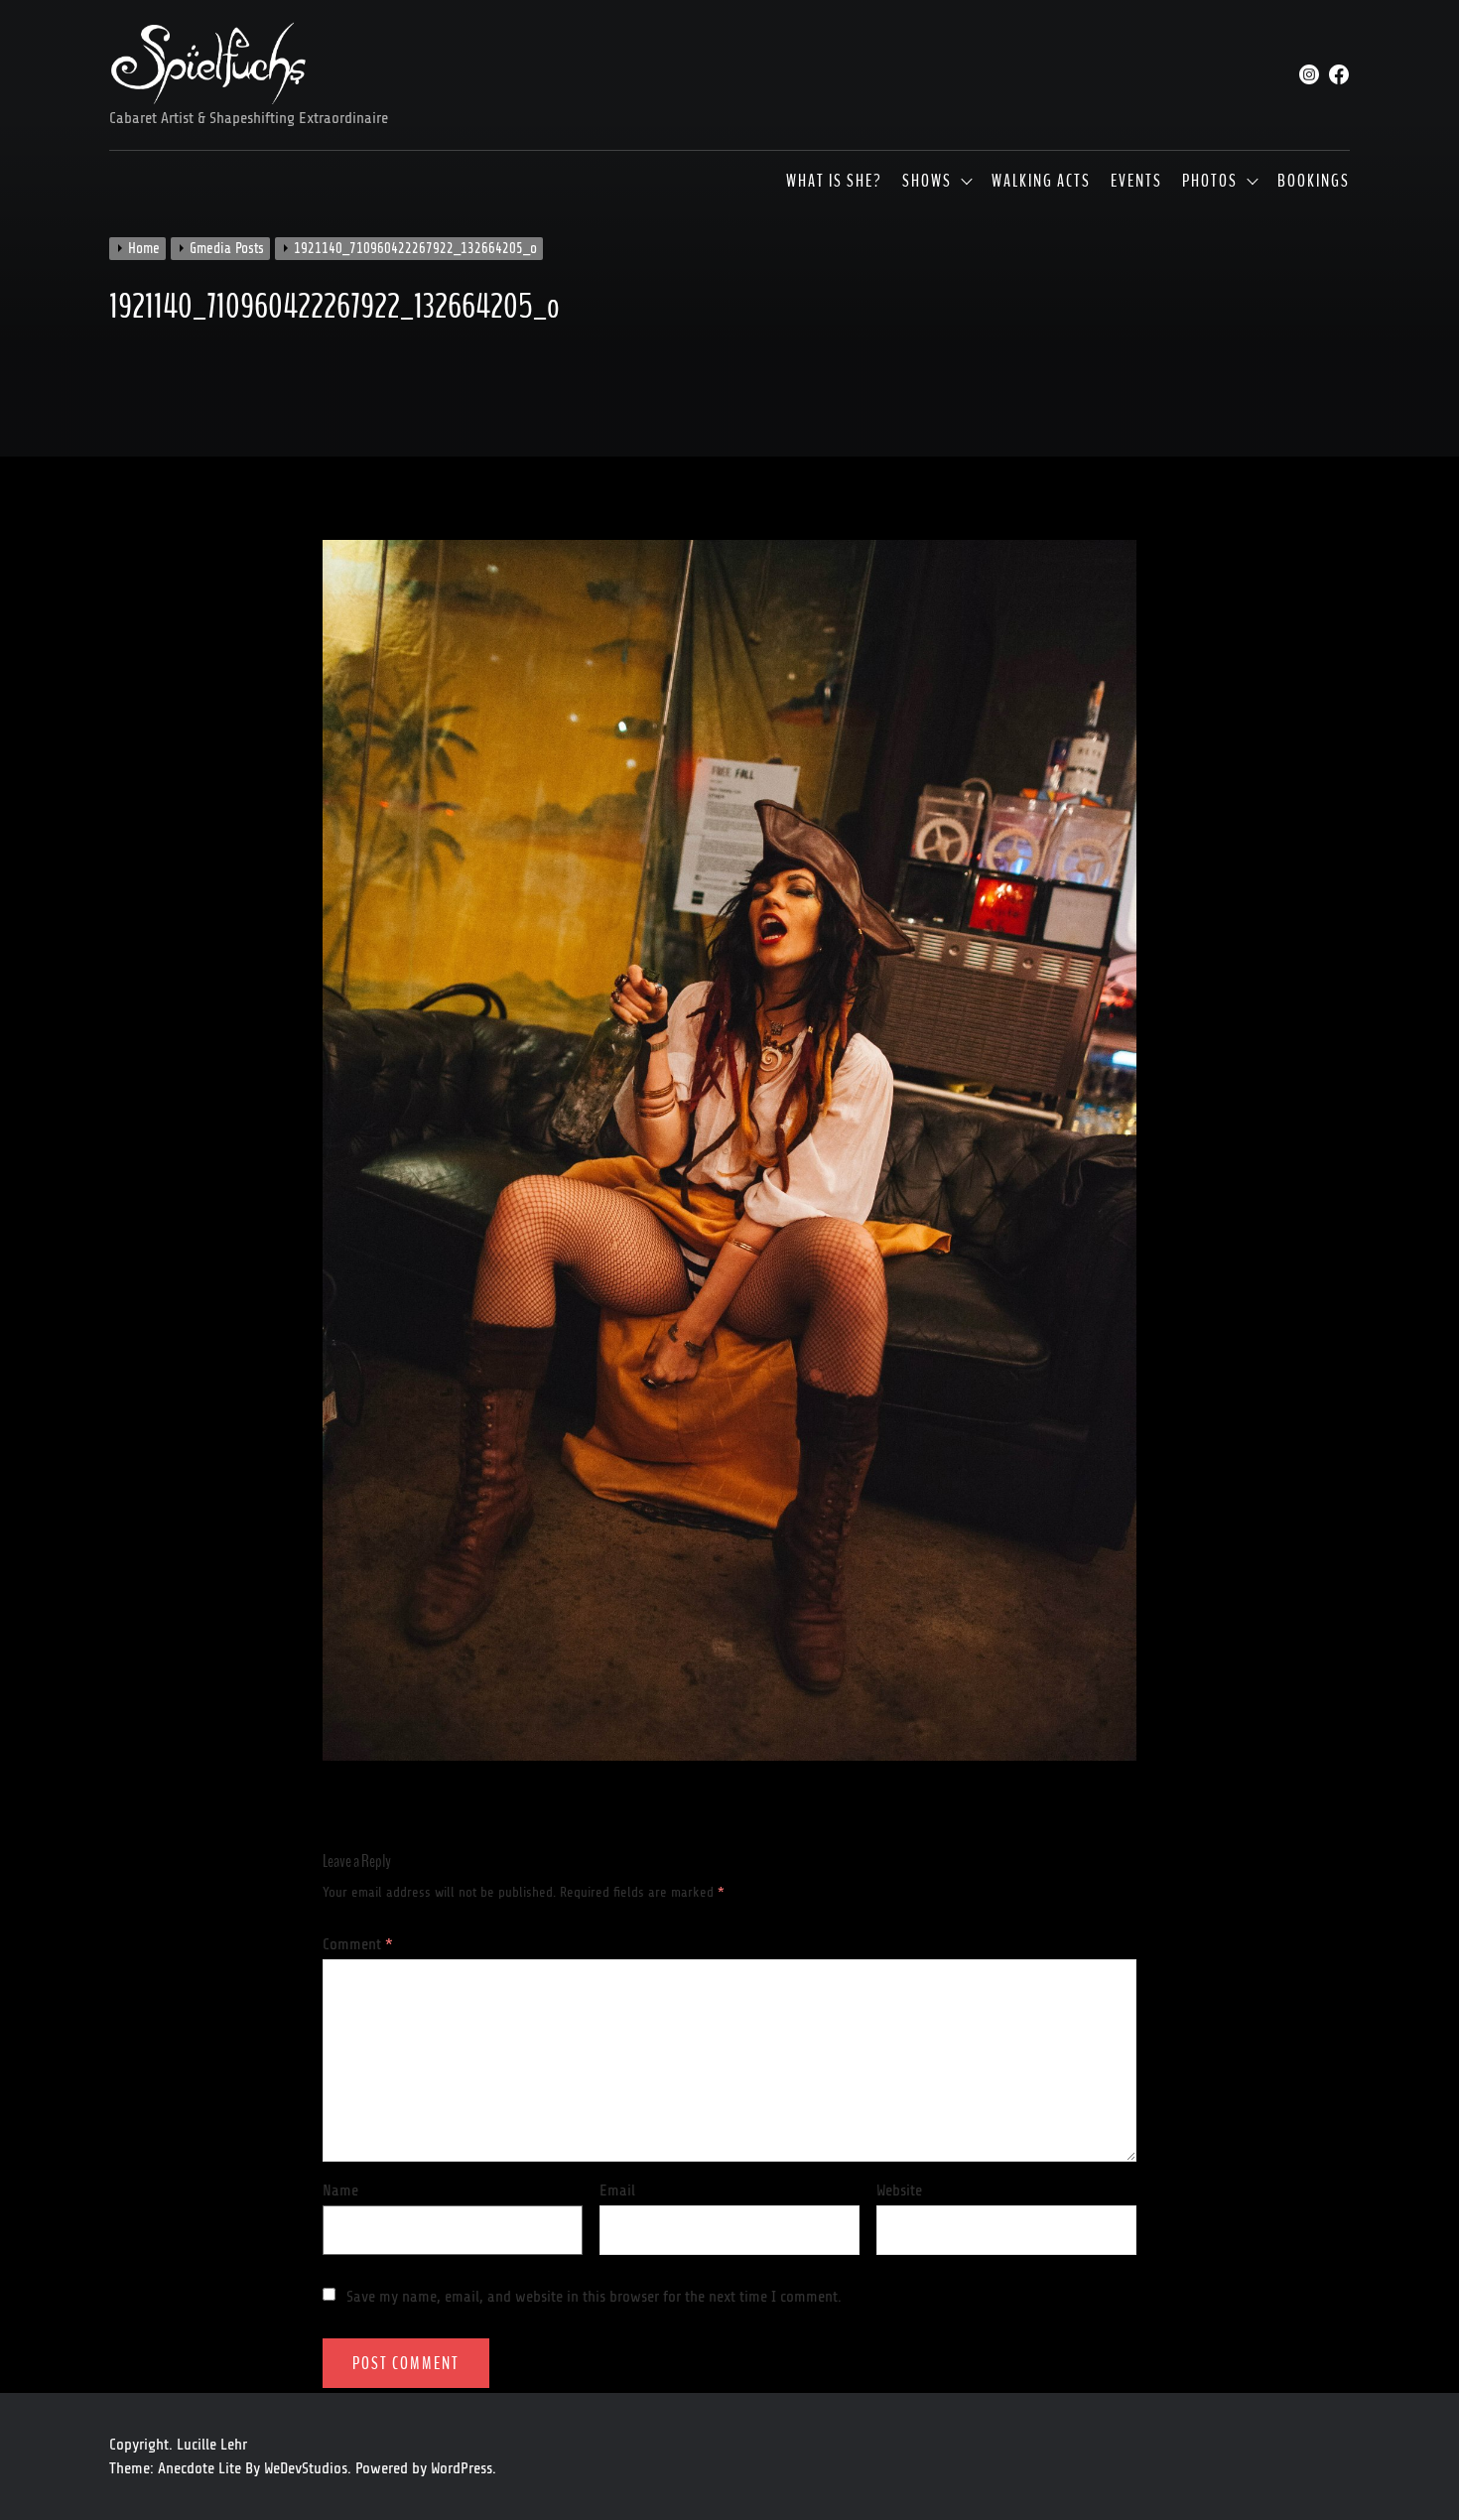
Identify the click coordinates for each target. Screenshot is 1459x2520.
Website (899, 2190)
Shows (927, 182)
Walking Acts (1041, 182)
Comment (358, 1944)
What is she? (834, 182)
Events (1136, 182)
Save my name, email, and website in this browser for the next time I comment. (594, 2297)
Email (617, 2190)
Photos (1210, 182)
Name (340, 2190)
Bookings (1314, 182)
